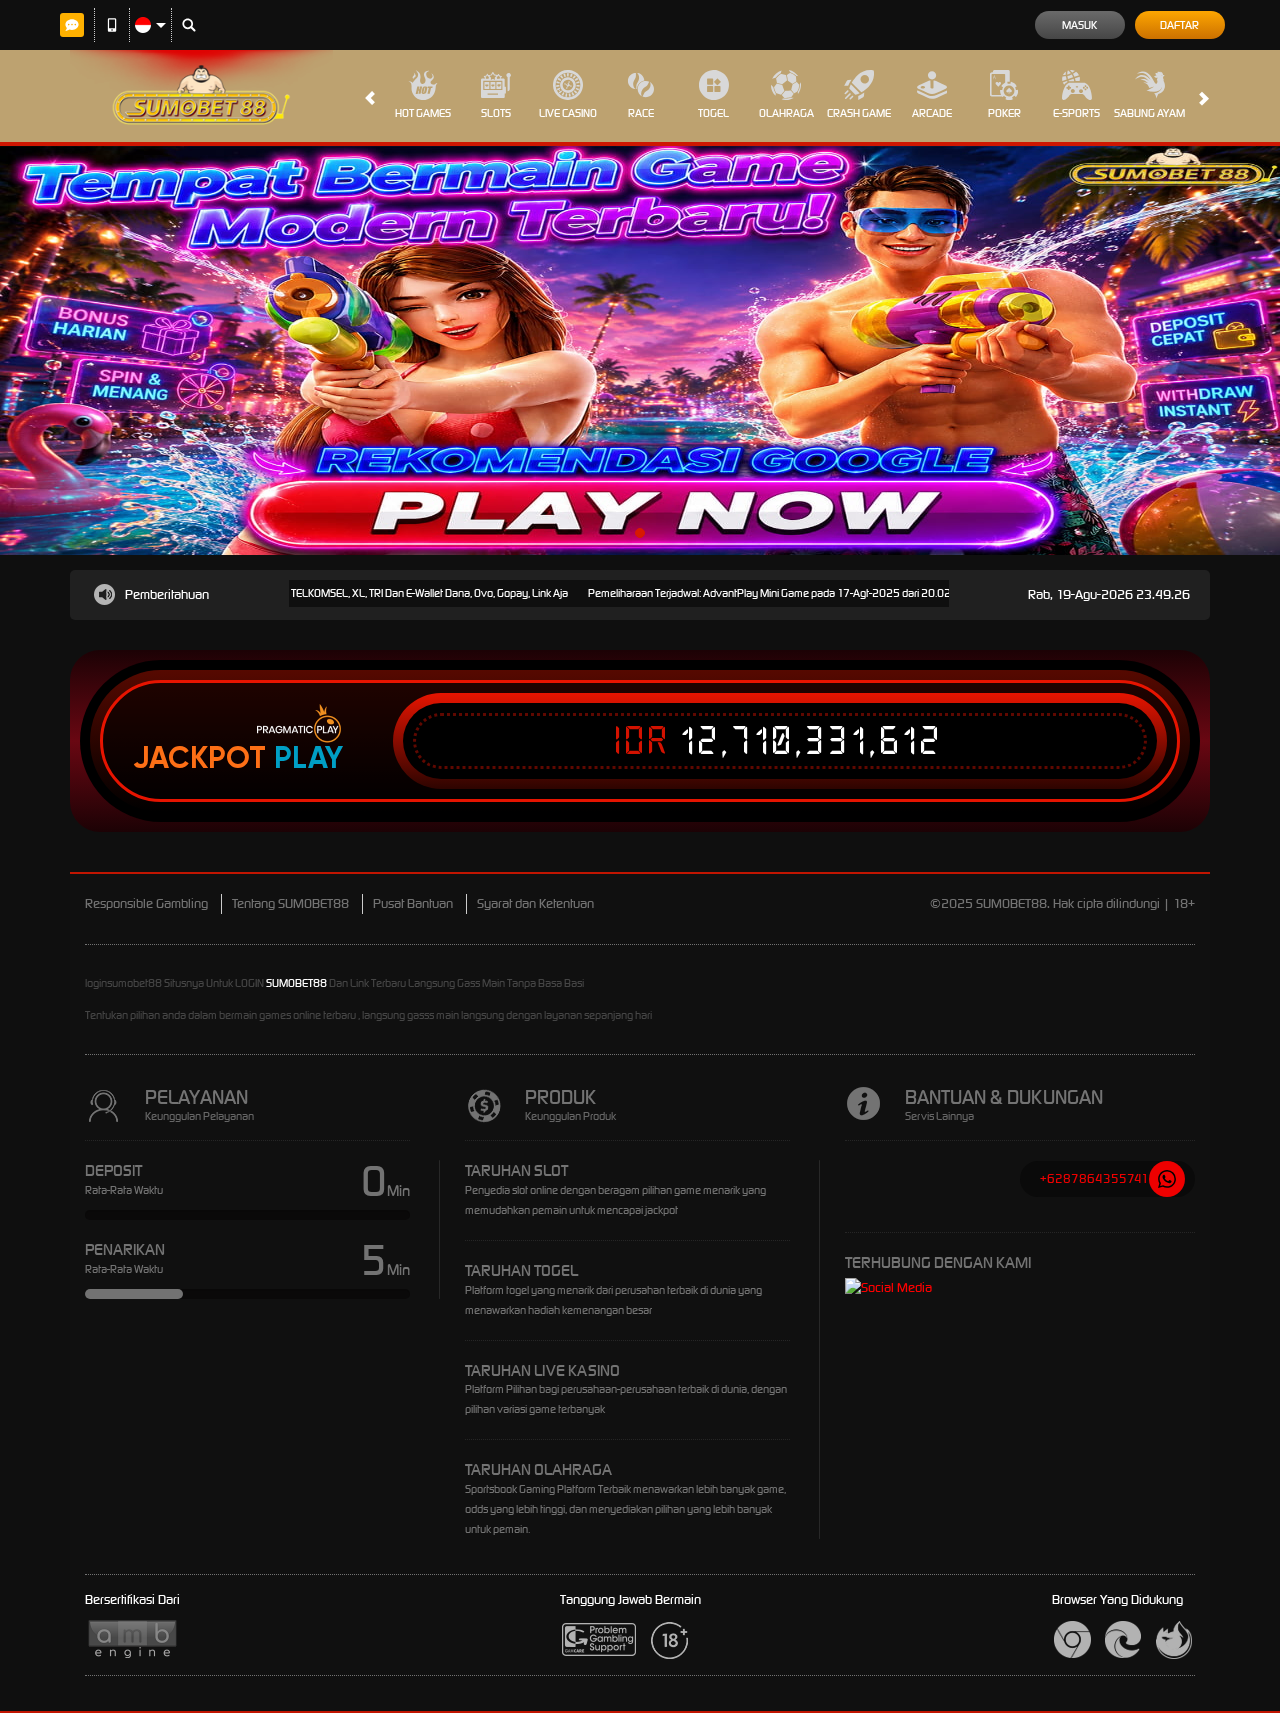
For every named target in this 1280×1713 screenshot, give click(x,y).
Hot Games (423, 113)
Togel (713, 113)
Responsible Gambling (146, 903)
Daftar (1179, 25)
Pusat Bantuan (413, 903)
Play (308, 758)
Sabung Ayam (1149, 113)
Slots (496, 113)
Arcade (932, 113)
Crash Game (859, 113)
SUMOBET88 (296, 983)
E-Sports (1076, 113)
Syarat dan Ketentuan (535, 903)
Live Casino (568, 113)
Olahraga (786, 113)
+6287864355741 (1094, 1178)
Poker (1004, 113)
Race (641, 113)
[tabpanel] (640, 350)
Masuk (1079, 25)
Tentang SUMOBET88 (290, 903)
